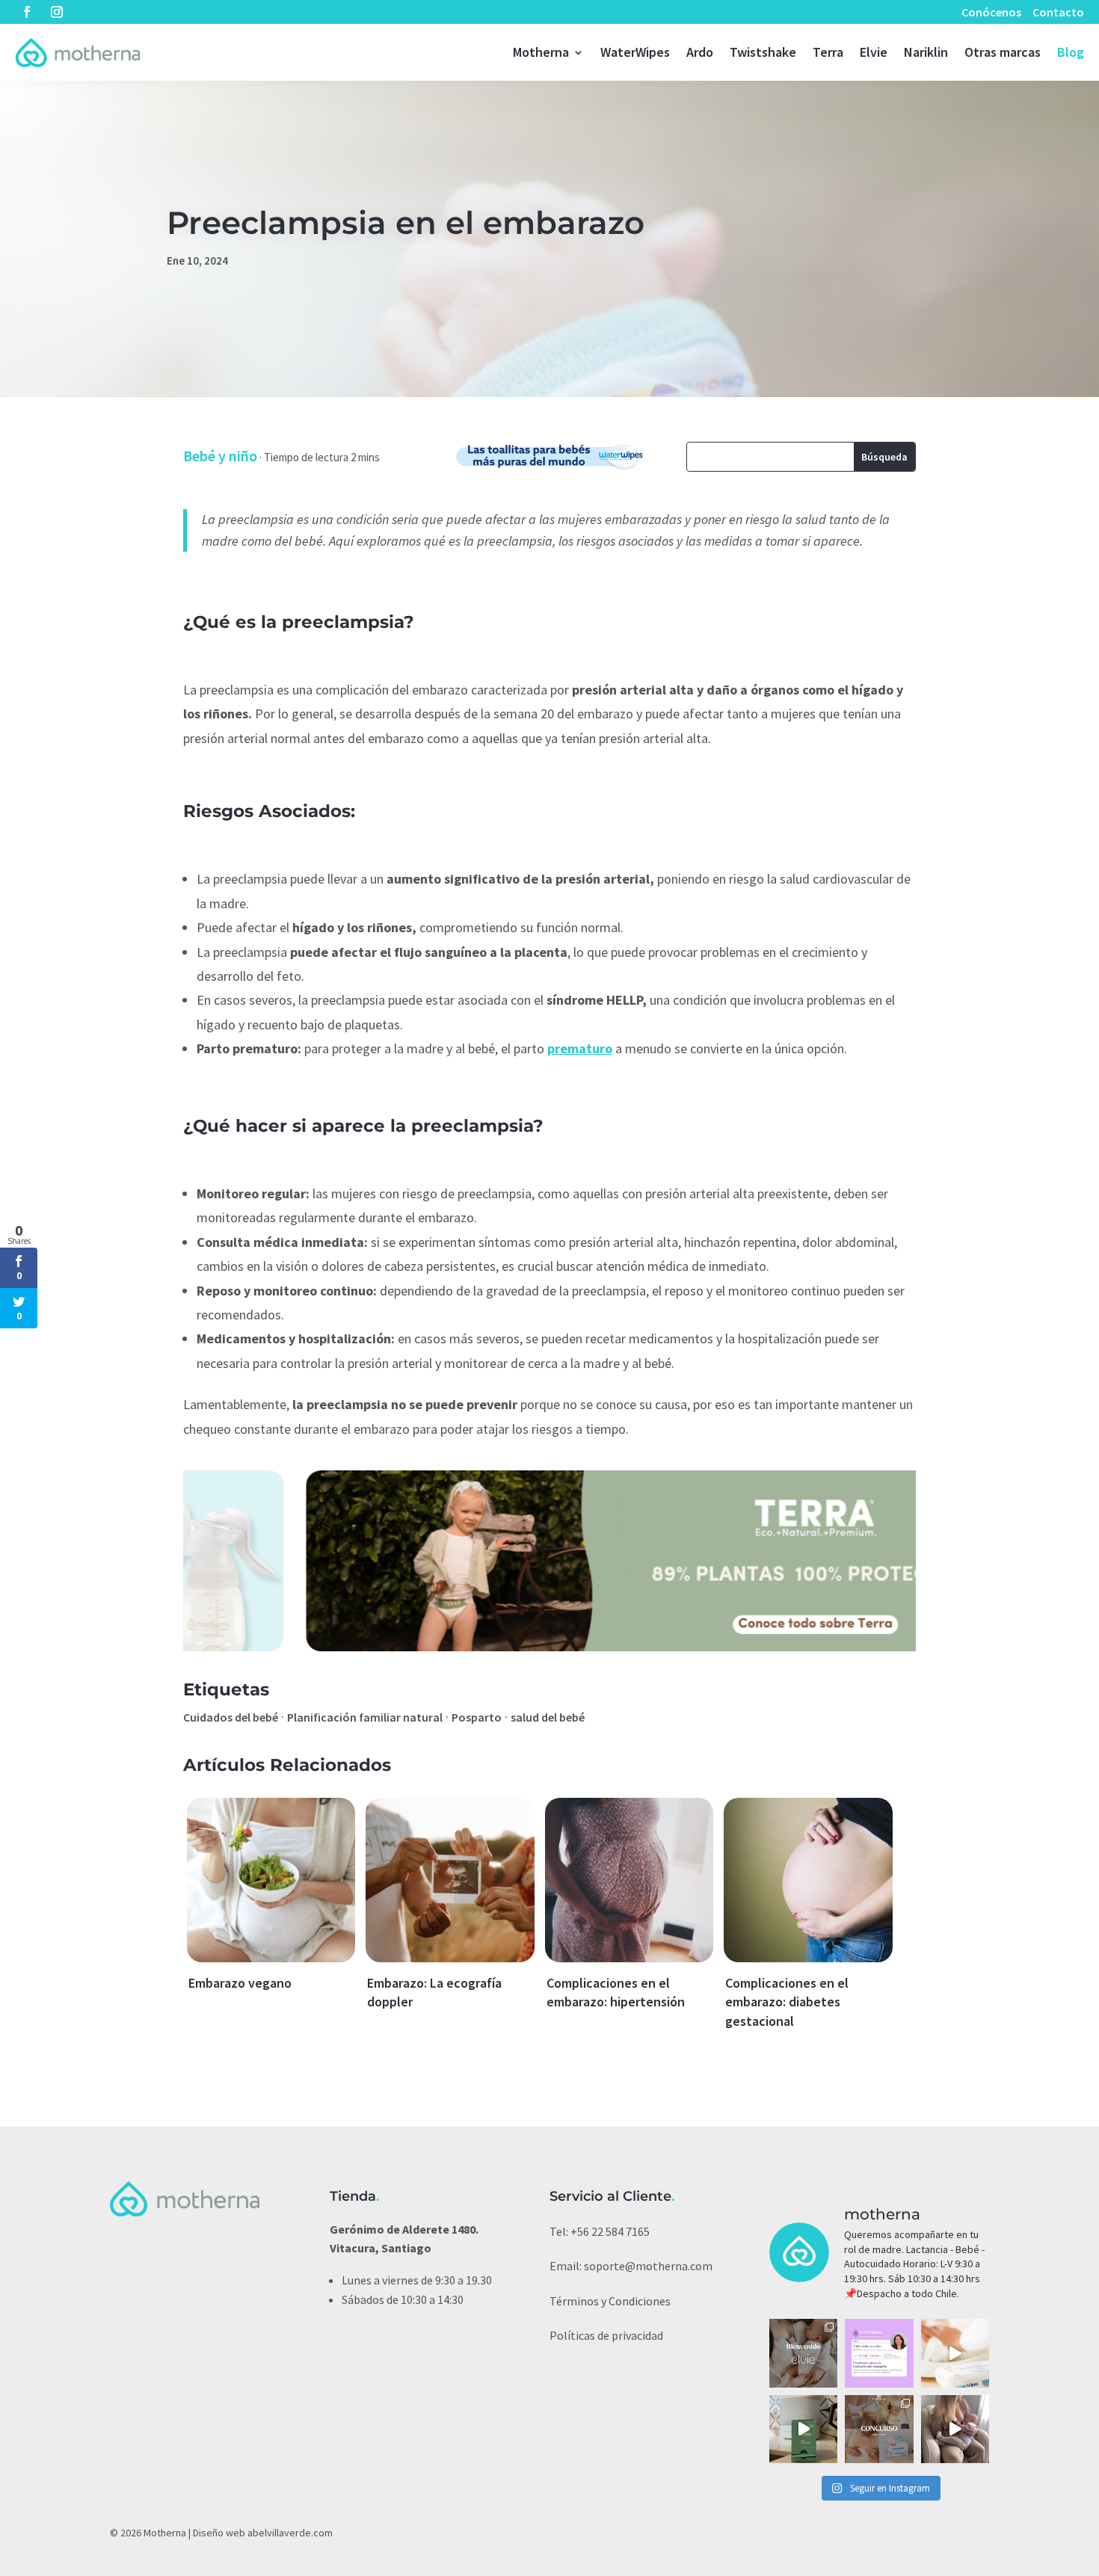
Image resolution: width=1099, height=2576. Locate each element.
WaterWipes (635, 52)
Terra (828, 52)
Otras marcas (1003, 52)
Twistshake (763, 52)
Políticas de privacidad (606, 2335)
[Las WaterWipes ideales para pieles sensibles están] (955, 2353)
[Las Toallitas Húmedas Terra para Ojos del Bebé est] (803, 2429)
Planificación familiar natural (365, 1717)
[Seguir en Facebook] (27, 12)
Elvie (874, 52)
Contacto (1058, 12)
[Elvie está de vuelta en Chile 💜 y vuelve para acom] (803, 2353)
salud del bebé (548, 1717)
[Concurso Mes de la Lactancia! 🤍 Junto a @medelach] (879, 2429)
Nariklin (926, 52)
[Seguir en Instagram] (57, 12)
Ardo (700, 52)
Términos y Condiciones (610, 2301)
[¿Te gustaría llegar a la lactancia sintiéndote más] (879, 2353)
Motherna (541, 52)
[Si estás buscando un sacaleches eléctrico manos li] (955, 2429)
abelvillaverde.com (290, 2533)
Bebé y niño (220, 456)
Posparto (477, 1717)
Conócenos (991, 12)
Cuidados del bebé (231, 1717)
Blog (1071, 52)
